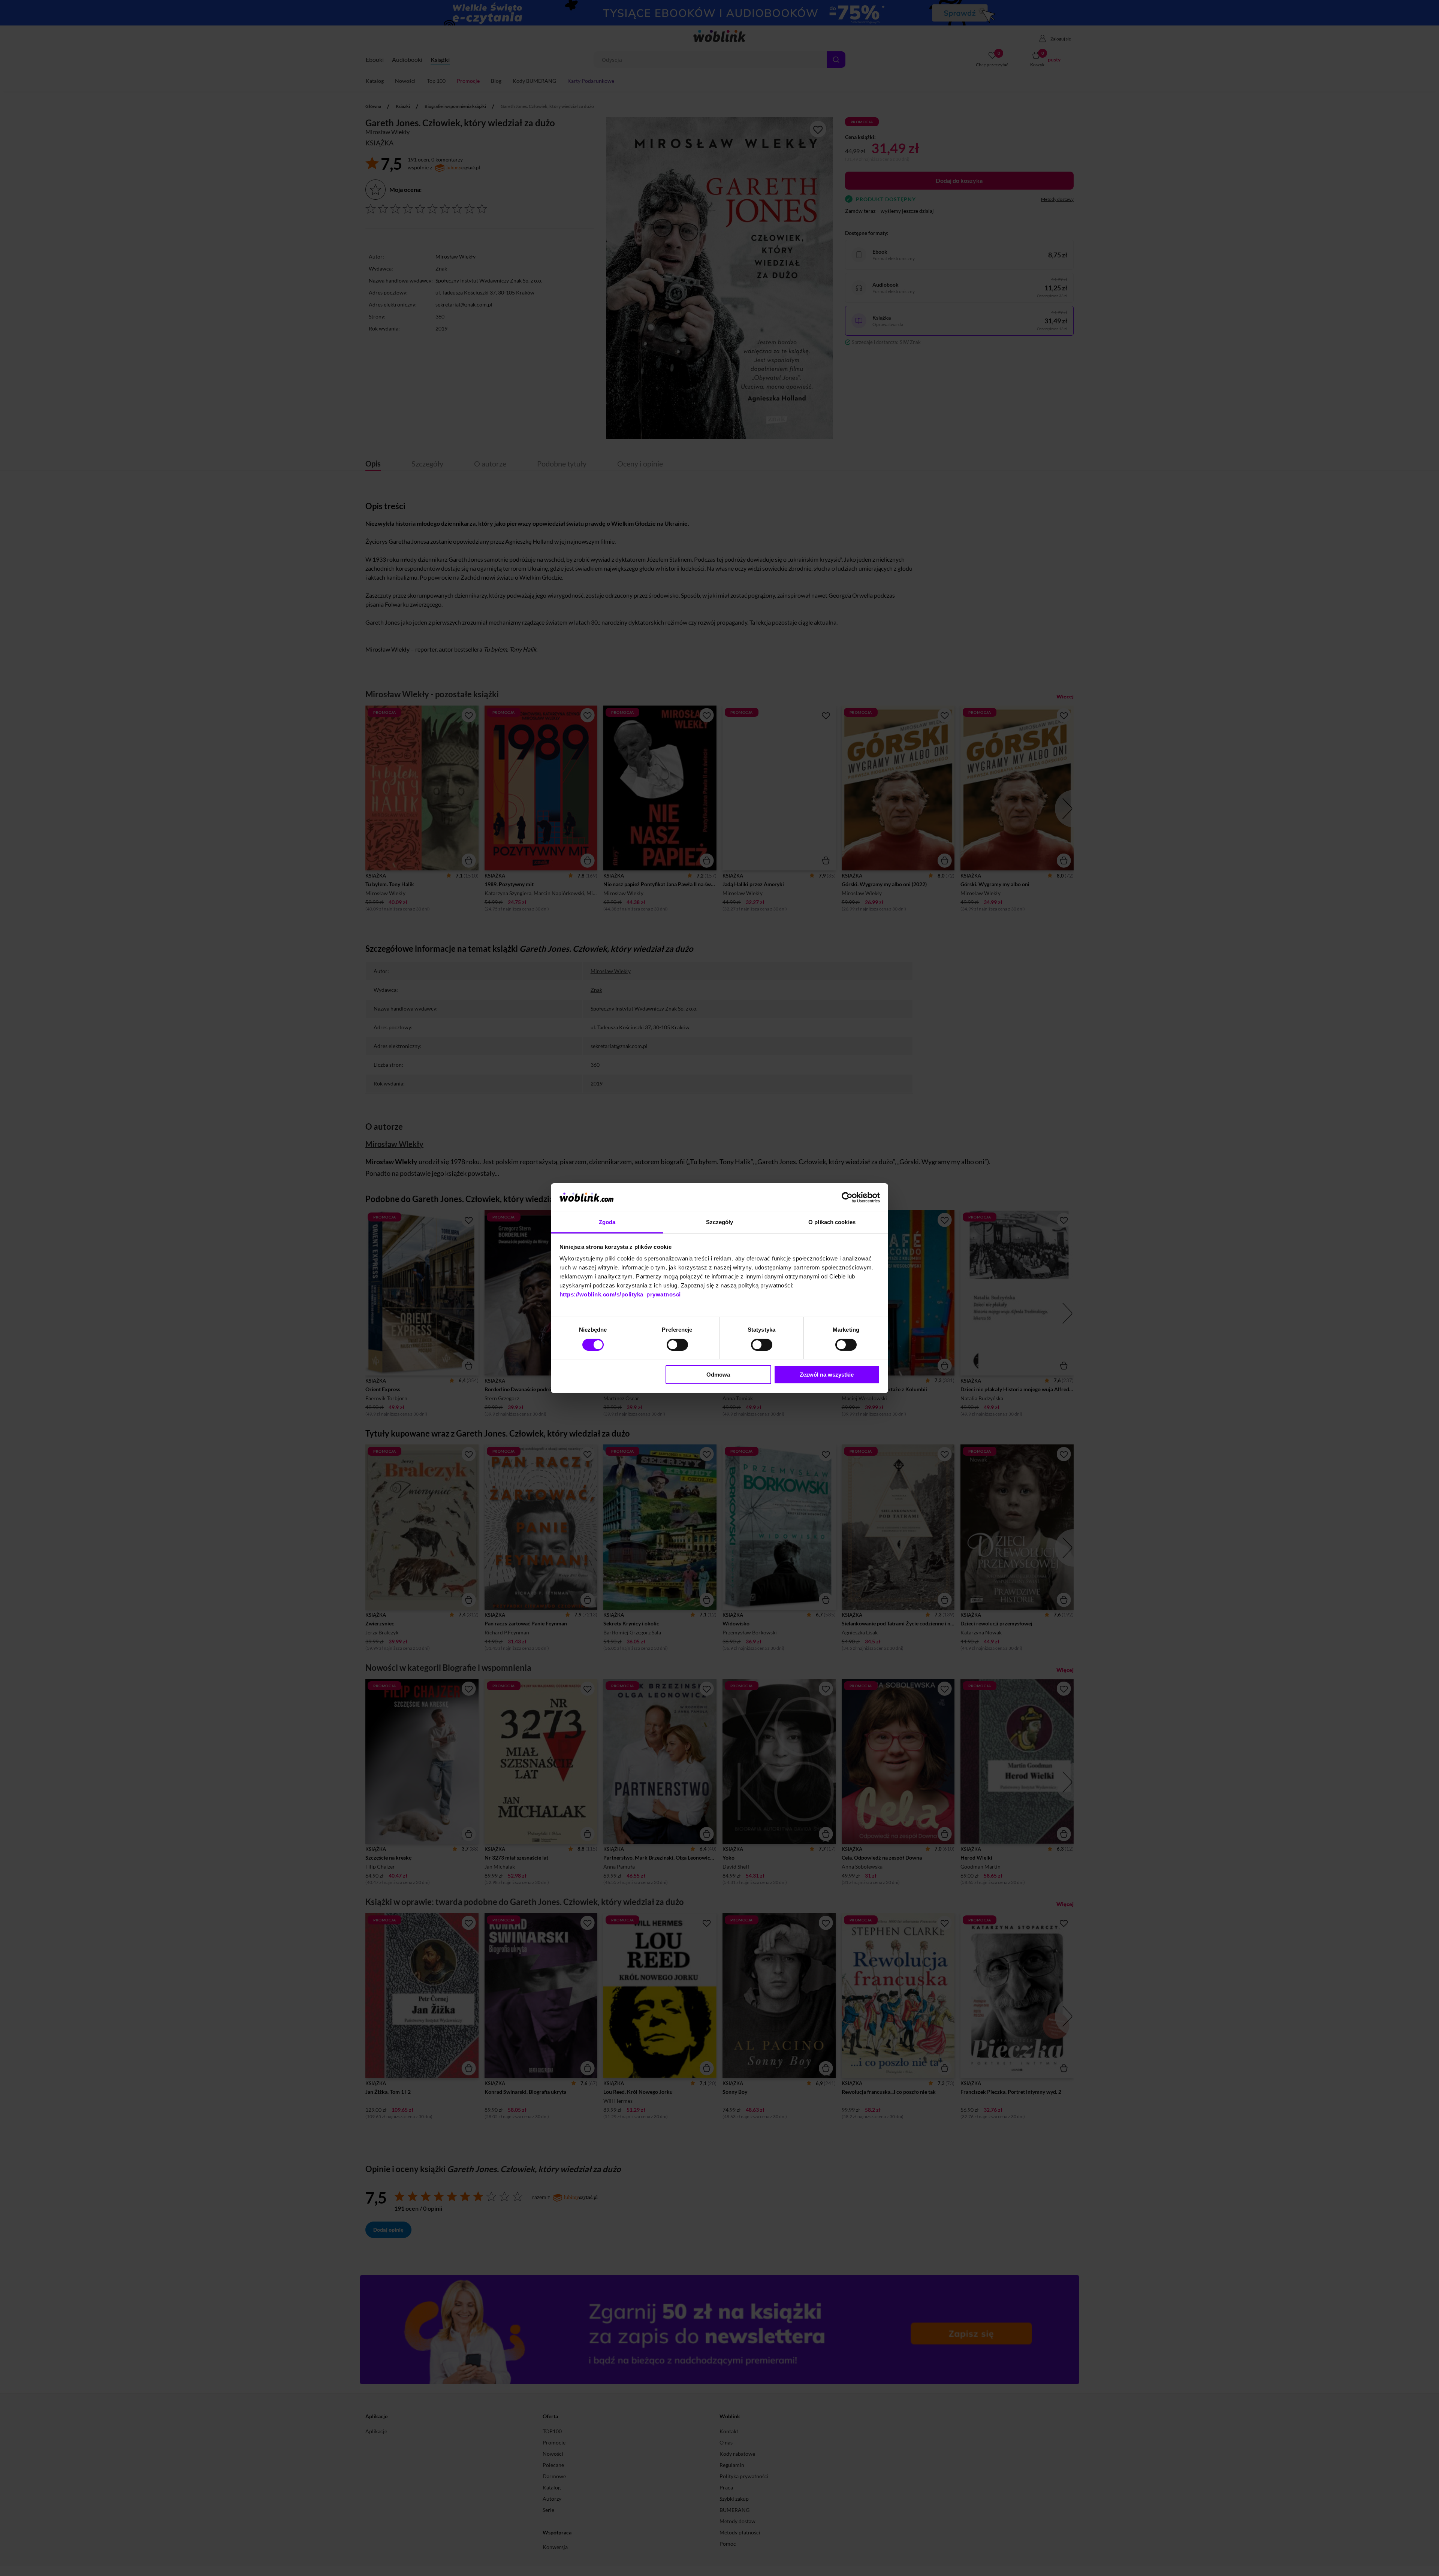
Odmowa (718, 1375)
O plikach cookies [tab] (832, 1222)
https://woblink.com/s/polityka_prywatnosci (620, 1294)
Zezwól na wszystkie (827, 1375)
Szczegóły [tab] (720, 1222)
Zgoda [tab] (607, 1222)
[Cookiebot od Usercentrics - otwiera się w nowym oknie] (847, 1198)
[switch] (677, 1345)
